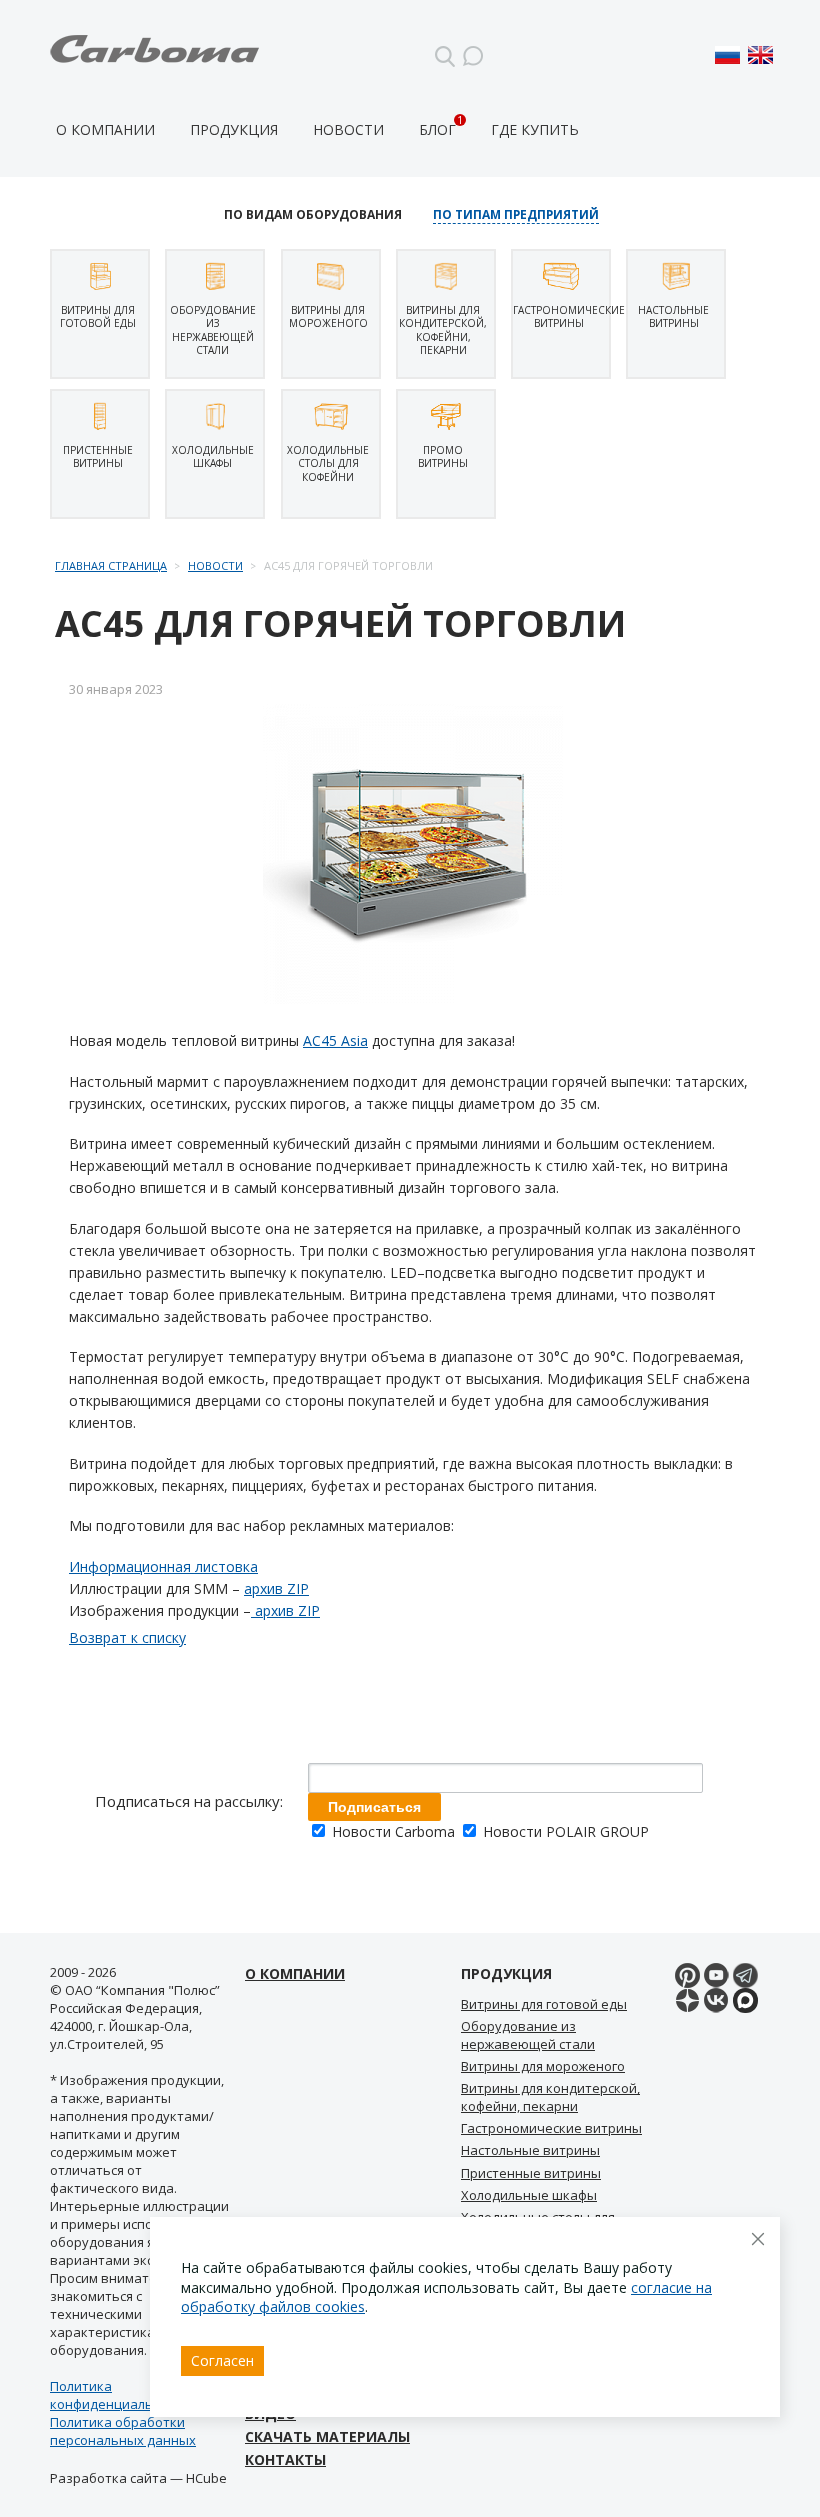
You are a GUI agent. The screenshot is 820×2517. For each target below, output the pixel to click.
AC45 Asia (335, 1040)
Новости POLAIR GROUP (564, 1831)
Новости (348, 129)
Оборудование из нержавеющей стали (528, 2034)
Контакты (285, 2459)
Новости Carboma (393, 1831)
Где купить (535, 129)
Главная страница (111, 565)
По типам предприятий (516, 215)
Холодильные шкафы (529, 2195)
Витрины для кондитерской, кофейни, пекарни (550, 2096)
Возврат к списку (127, 1637)
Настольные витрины (530, 2150)
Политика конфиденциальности (120, 2395)
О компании (105, 129)
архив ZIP (276, 1588)
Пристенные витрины (531, 2173)
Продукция (234, 129)
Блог (437, 129)
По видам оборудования (313, 215)
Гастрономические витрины (551, 2128)
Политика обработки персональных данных (123, 2431)
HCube (206, 2478)
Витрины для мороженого (543, 2066)
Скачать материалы (327, 2436)
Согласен (222, 2360)
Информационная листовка (163, 1566)
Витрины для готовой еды (544, 2004)
